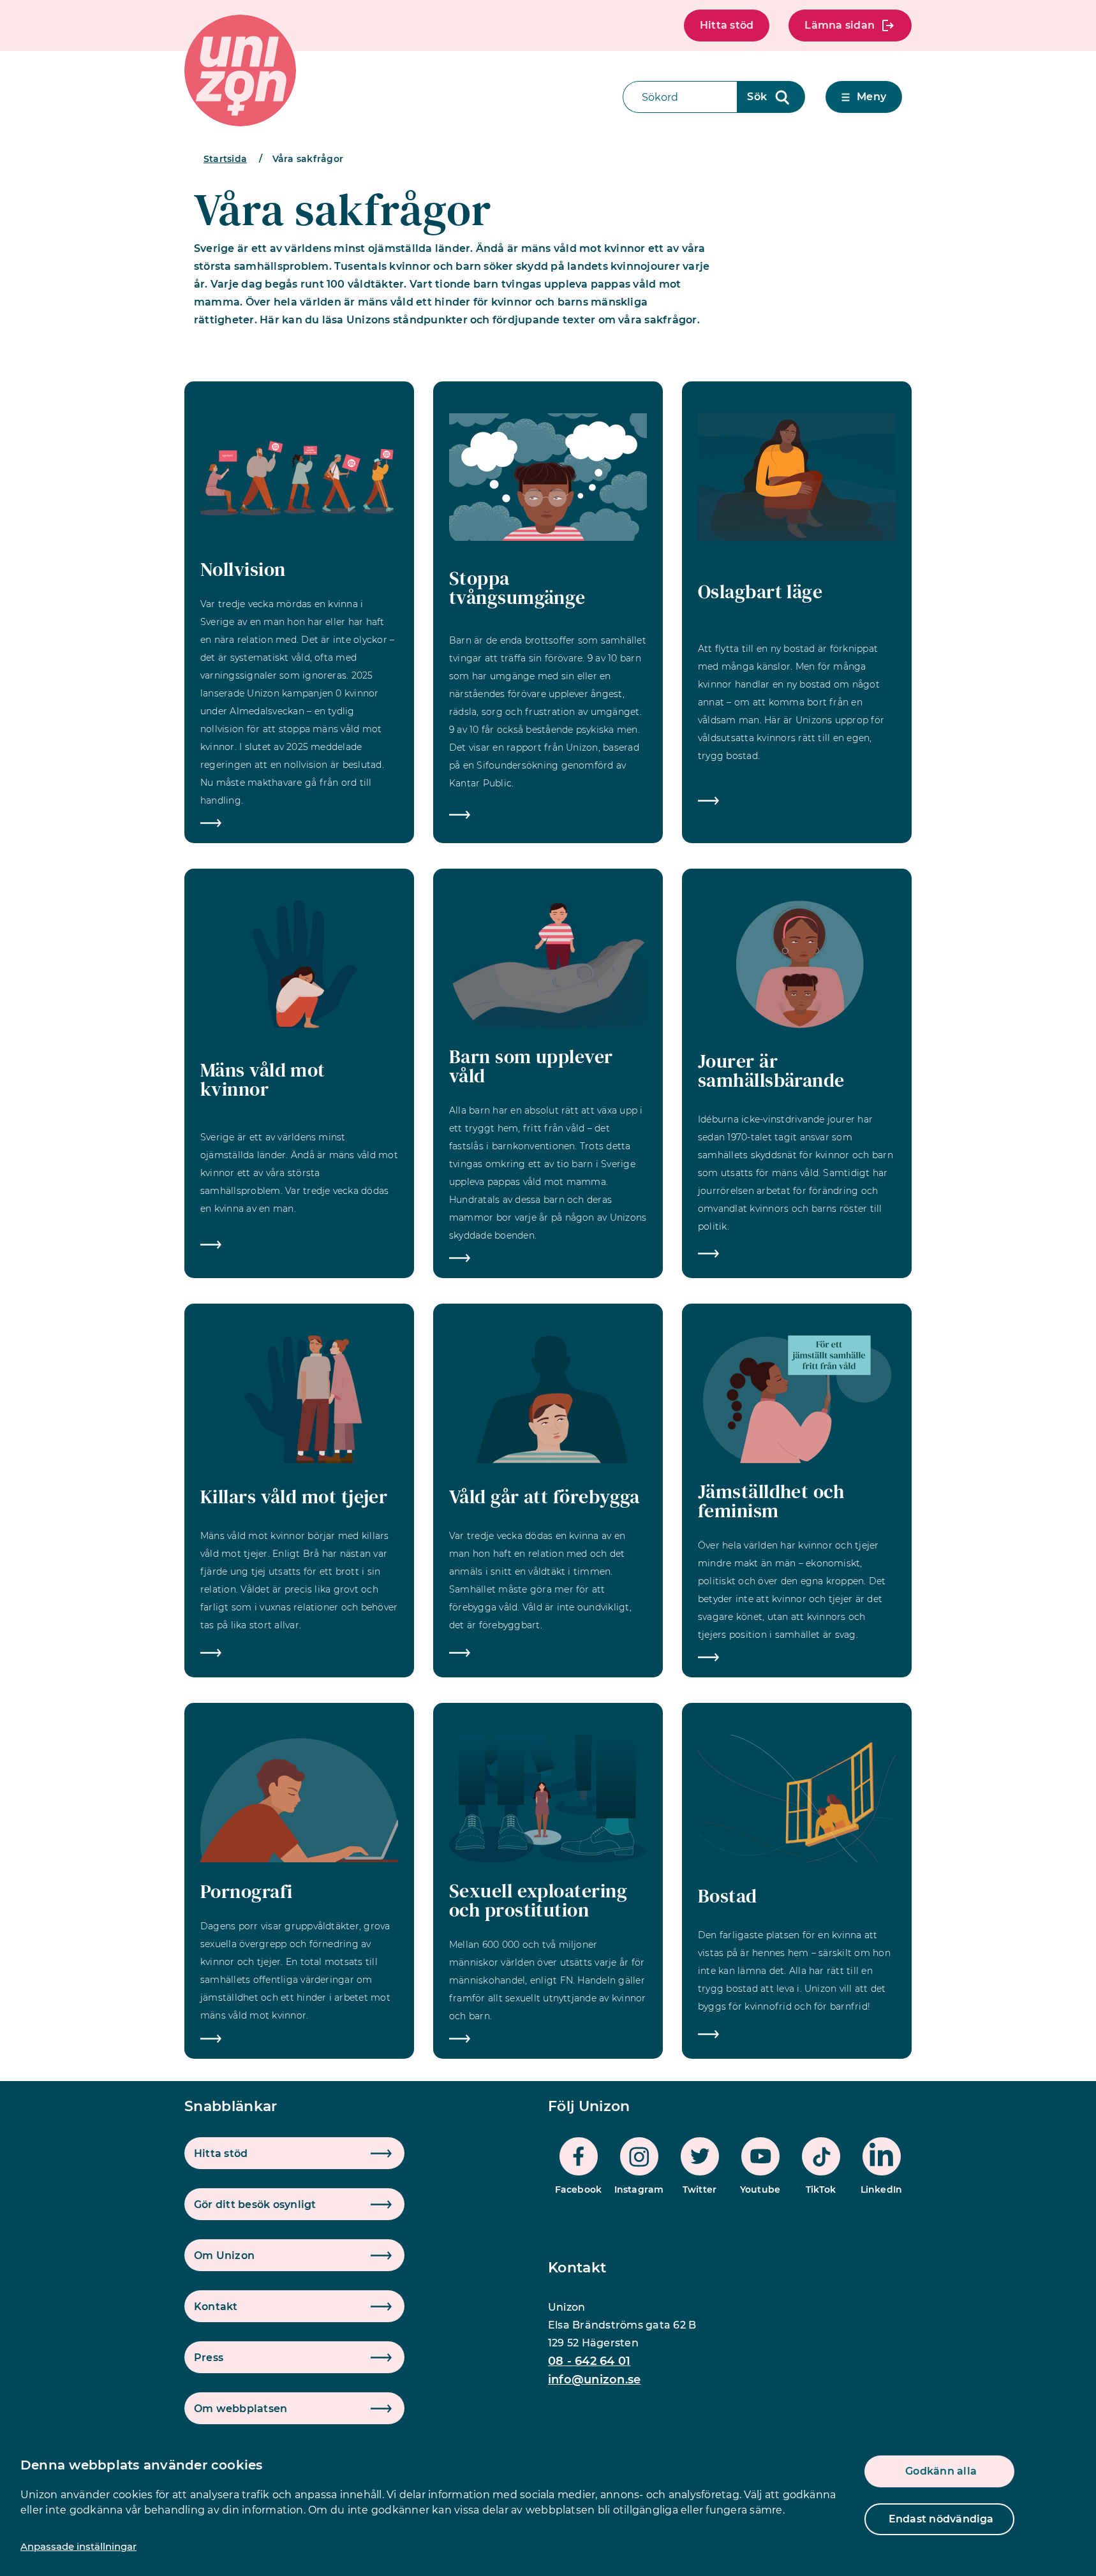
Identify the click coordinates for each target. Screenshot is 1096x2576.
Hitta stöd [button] (221, 2153)
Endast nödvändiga (941, 2519)
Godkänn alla (941, 2471)
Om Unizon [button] (224, 2256)
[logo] (240, 70)
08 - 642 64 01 (589, 2361)
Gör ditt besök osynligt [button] (255, 2204)
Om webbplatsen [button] (241, 2409)
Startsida (225, 159)
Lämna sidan (840, 25)
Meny (871, 97)
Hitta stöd (727, 25)
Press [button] (209, 2358)
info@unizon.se (594, 2380)
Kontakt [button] (216, 2307)
